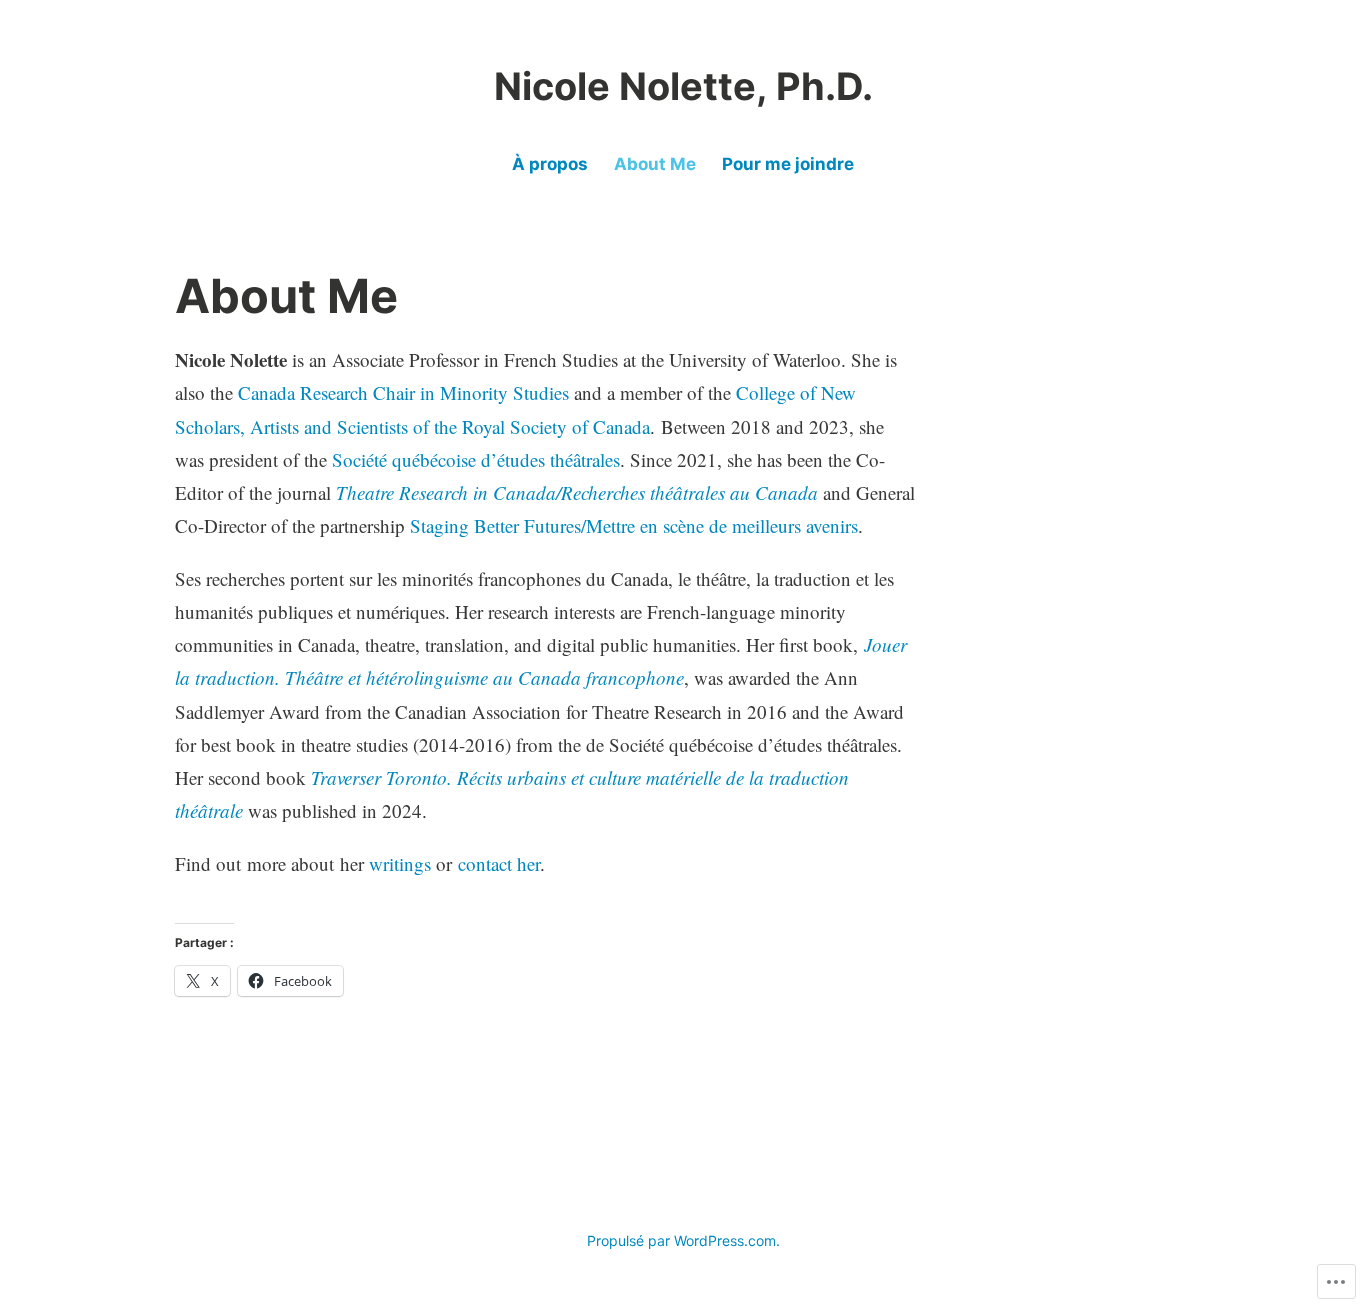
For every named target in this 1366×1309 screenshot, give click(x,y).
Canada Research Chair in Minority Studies (403, 392)
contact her (499, 863)
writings (400, 863)
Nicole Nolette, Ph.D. (683, 86)
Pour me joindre (788, 164)
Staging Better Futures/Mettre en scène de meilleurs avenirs (634, 525)
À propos (550, 164)
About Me (655, 164)
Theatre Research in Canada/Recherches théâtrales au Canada (577, 492)
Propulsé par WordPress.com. (683, 1240)
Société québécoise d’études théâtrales (476, 459)
